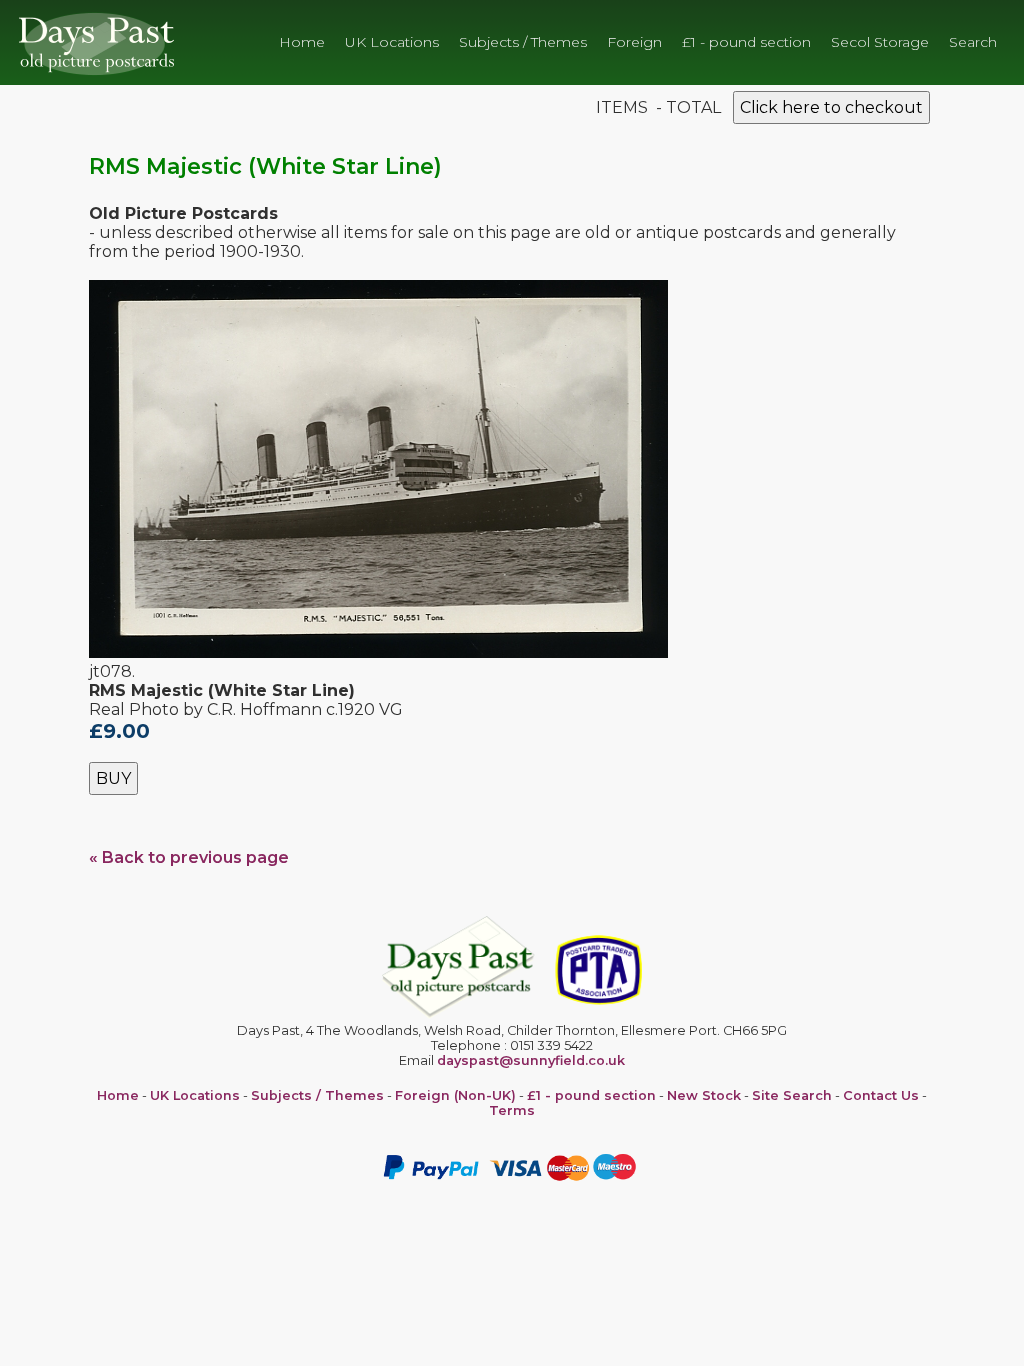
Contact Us (881, 1095)
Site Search (792, 1095)
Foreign (634, 42)
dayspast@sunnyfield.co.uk (531, 1060)
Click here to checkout (831, 107)
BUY (113, 778)
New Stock (704, 1095)
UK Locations (392, 42)
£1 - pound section (746, 42)
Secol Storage (880, 42)
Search (973, 42)
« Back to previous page (189, 857)
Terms (512, 1110)
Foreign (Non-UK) (455, 1095)
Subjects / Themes (523, 42)
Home (302, 42)
